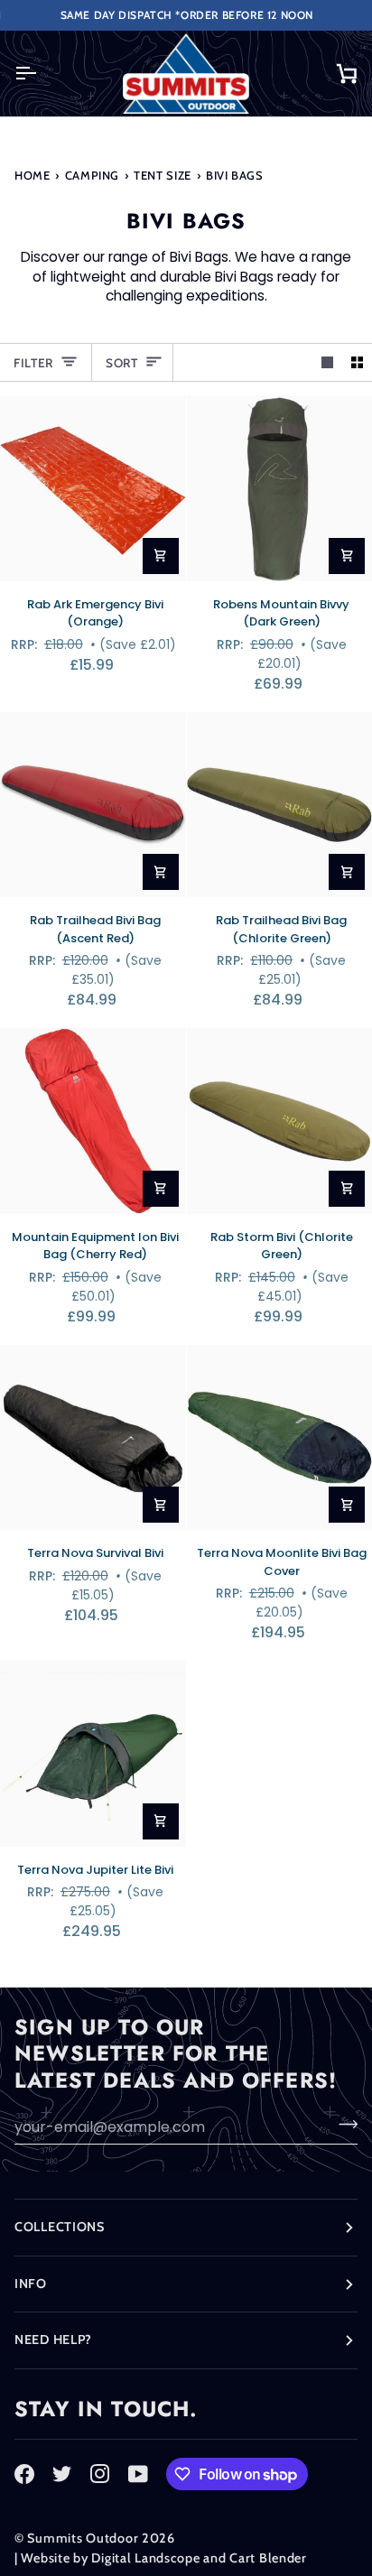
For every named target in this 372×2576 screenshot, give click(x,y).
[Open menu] (42, 74)
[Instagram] (100, 2474)
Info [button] (31, 2284)
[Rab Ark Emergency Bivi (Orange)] (93, 488)
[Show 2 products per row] (357, 362)
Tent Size (163, 175)
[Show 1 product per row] (327, 362)
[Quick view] (161, 556)
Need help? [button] (53, 2340)
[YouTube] (138, 2474)
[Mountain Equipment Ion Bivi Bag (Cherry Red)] (93, 1121)
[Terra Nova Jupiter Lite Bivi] (93, 1754)
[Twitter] (62, 2474)
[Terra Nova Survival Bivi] (93, 1438)
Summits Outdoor (83, 2538)
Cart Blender (268, 2558)
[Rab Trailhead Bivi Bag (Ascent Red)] (93, 805)
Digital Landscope (145, 2558)
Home (33, 175)
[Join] (343, 2125)
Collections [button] (60, 2227)
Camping (93, 175)
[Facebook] (24, 2474)
